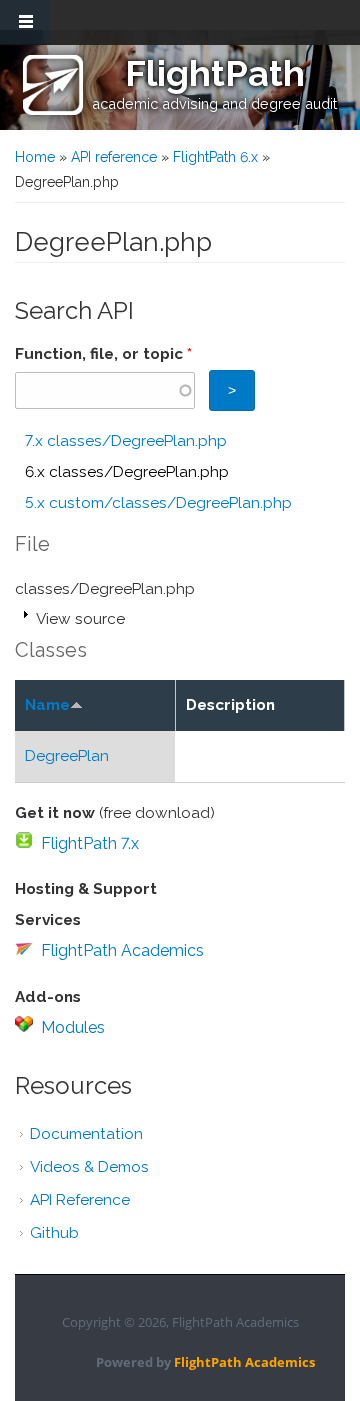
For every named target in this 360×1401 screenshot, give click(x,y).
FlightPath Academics (122, 950)
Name (47, 705)
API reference (114, 157)
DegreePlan (67, 756)
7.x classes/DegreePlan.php (126, 441)
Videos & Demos (89, 1167)
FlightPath (215, 73)
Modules (73, 1027)
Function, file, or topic (103, 354)
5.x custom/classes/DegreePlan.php (158, 503)
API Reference (80, 1200)
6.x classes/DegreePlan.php (127, 472)
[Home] (53, 85)
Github (54, 1233)
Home (35, 157)
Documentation (86, 1134)
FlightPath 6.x (215, 157)
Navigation (25, 22)
